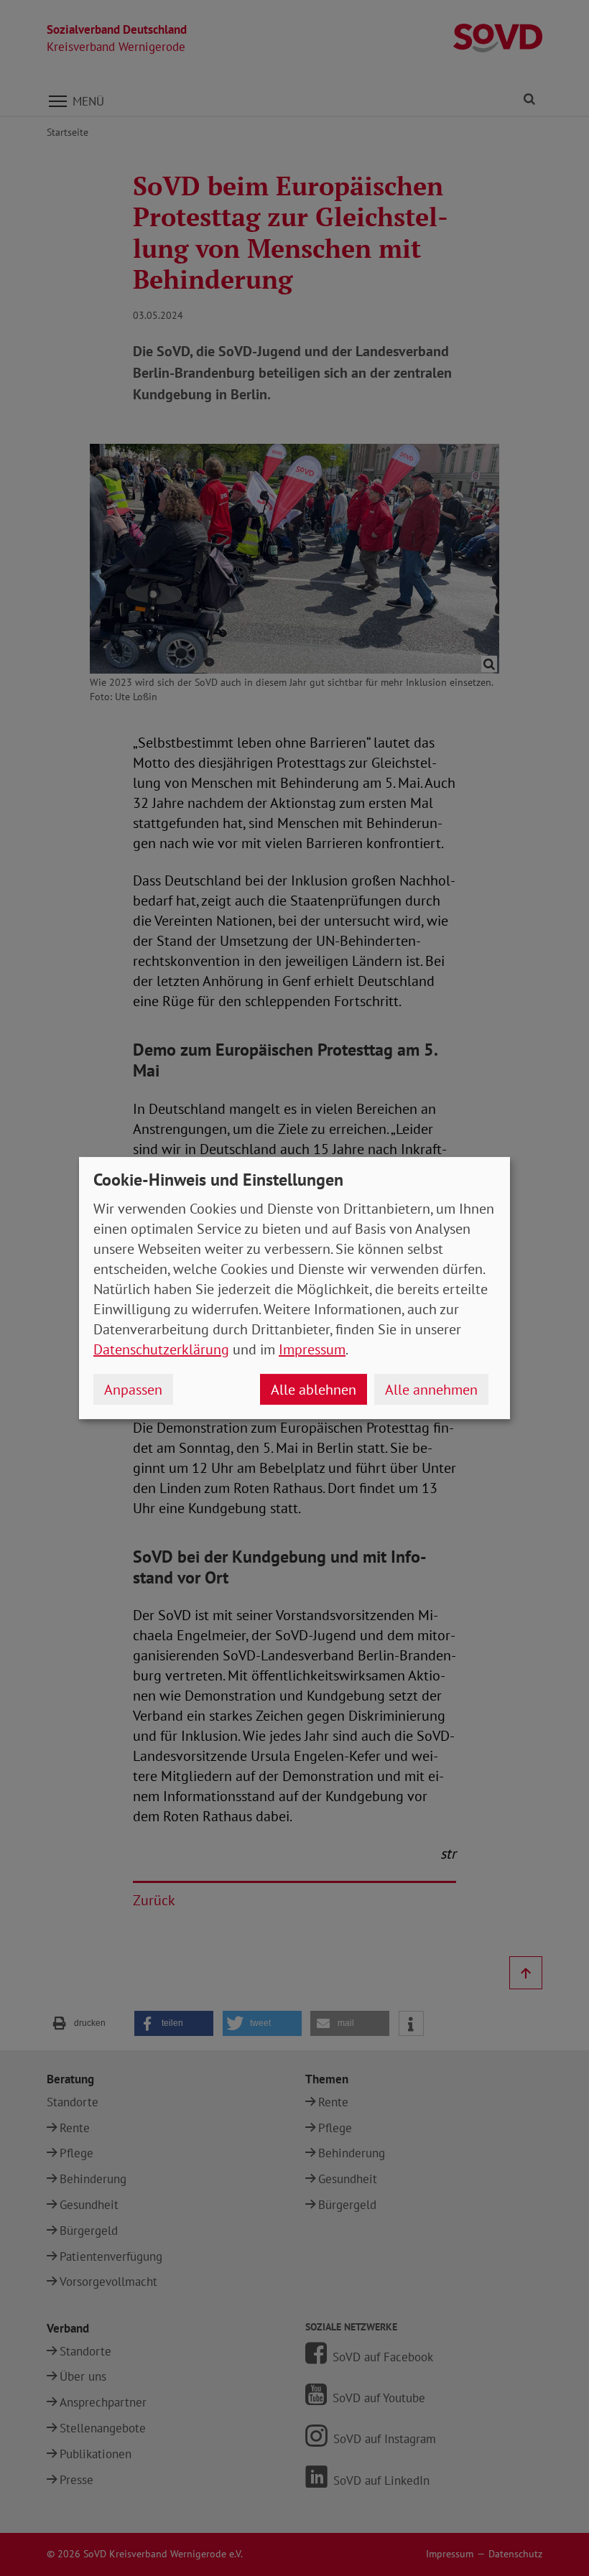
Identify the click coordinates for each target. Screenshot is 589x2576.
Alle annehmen (431, 1390)
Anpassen (133, 1390)
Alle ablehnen (314, 1390)
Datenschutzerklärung (161, 1349)
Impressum (312, 1349)
